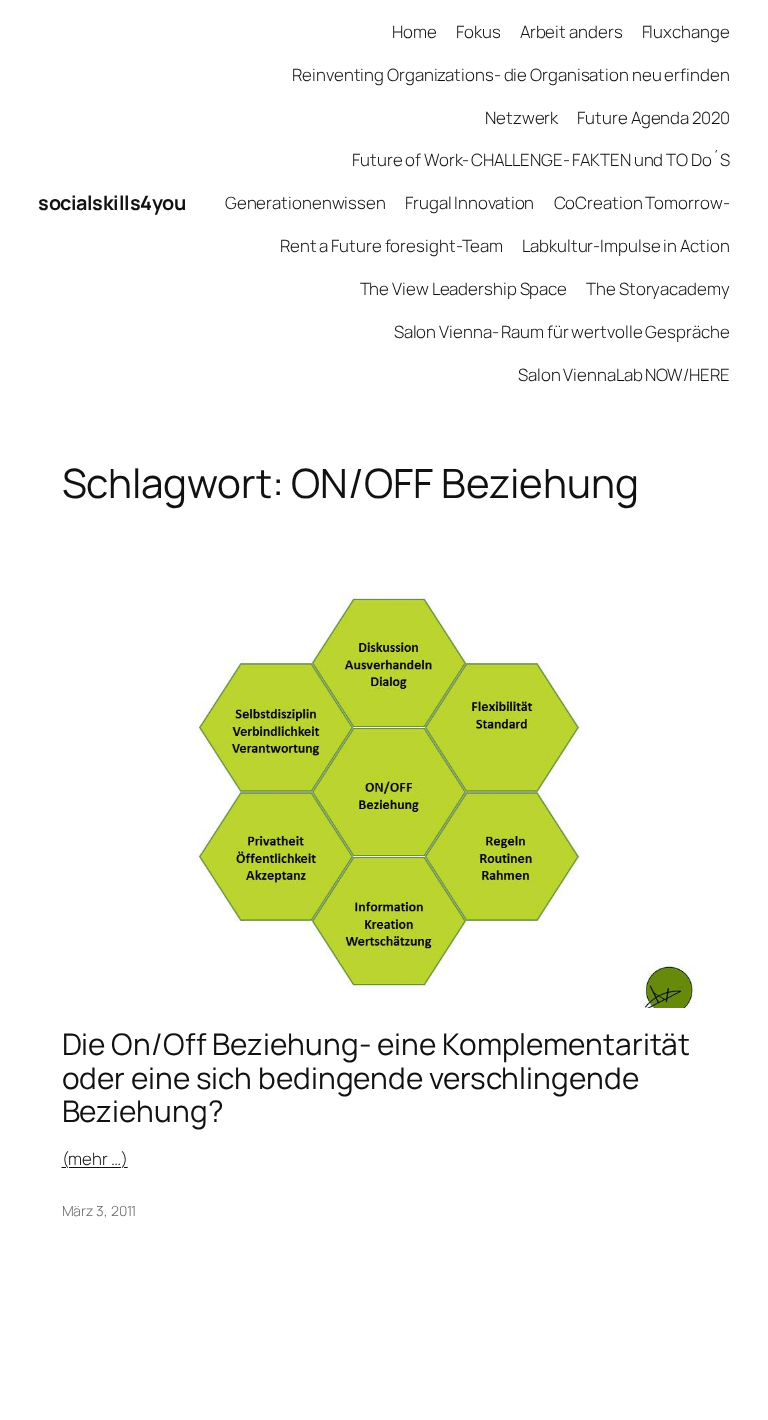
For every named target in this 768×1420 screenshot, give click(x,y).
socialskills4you (111, 202)
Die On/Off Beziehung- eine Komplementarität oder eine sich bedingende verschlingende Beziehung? (376, 1077)
